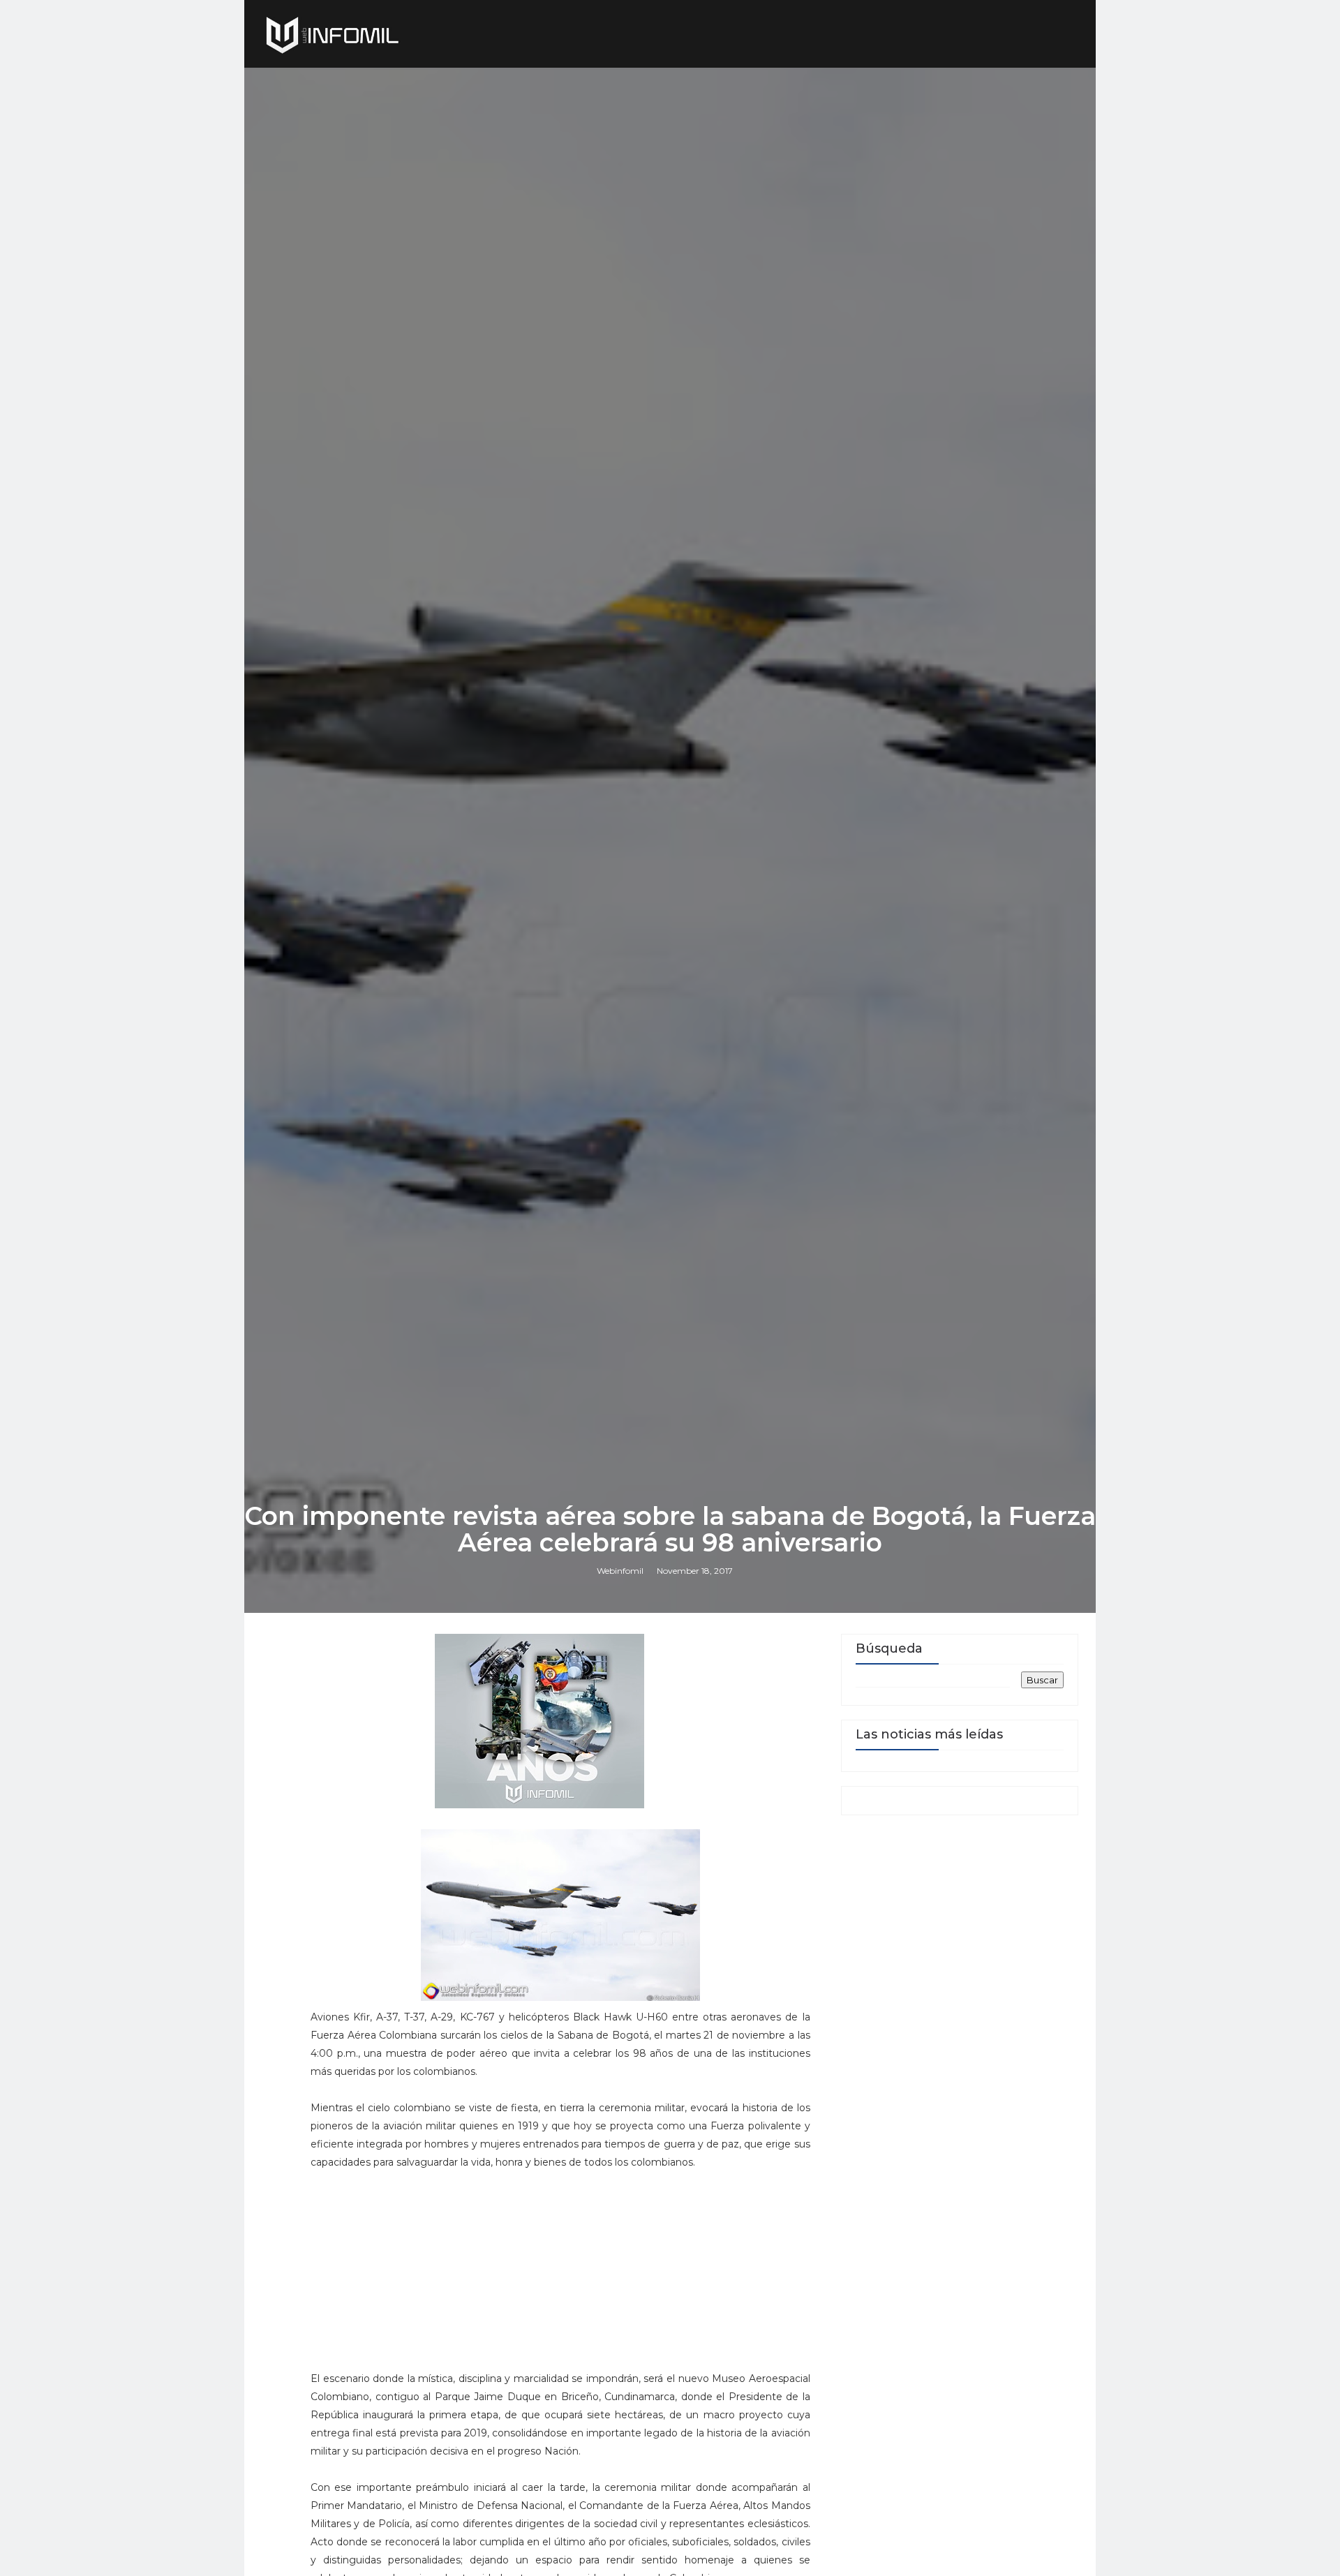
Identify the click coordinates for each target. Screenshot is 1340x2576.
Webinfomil (620, 1571)
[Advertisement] (560, 2277)
